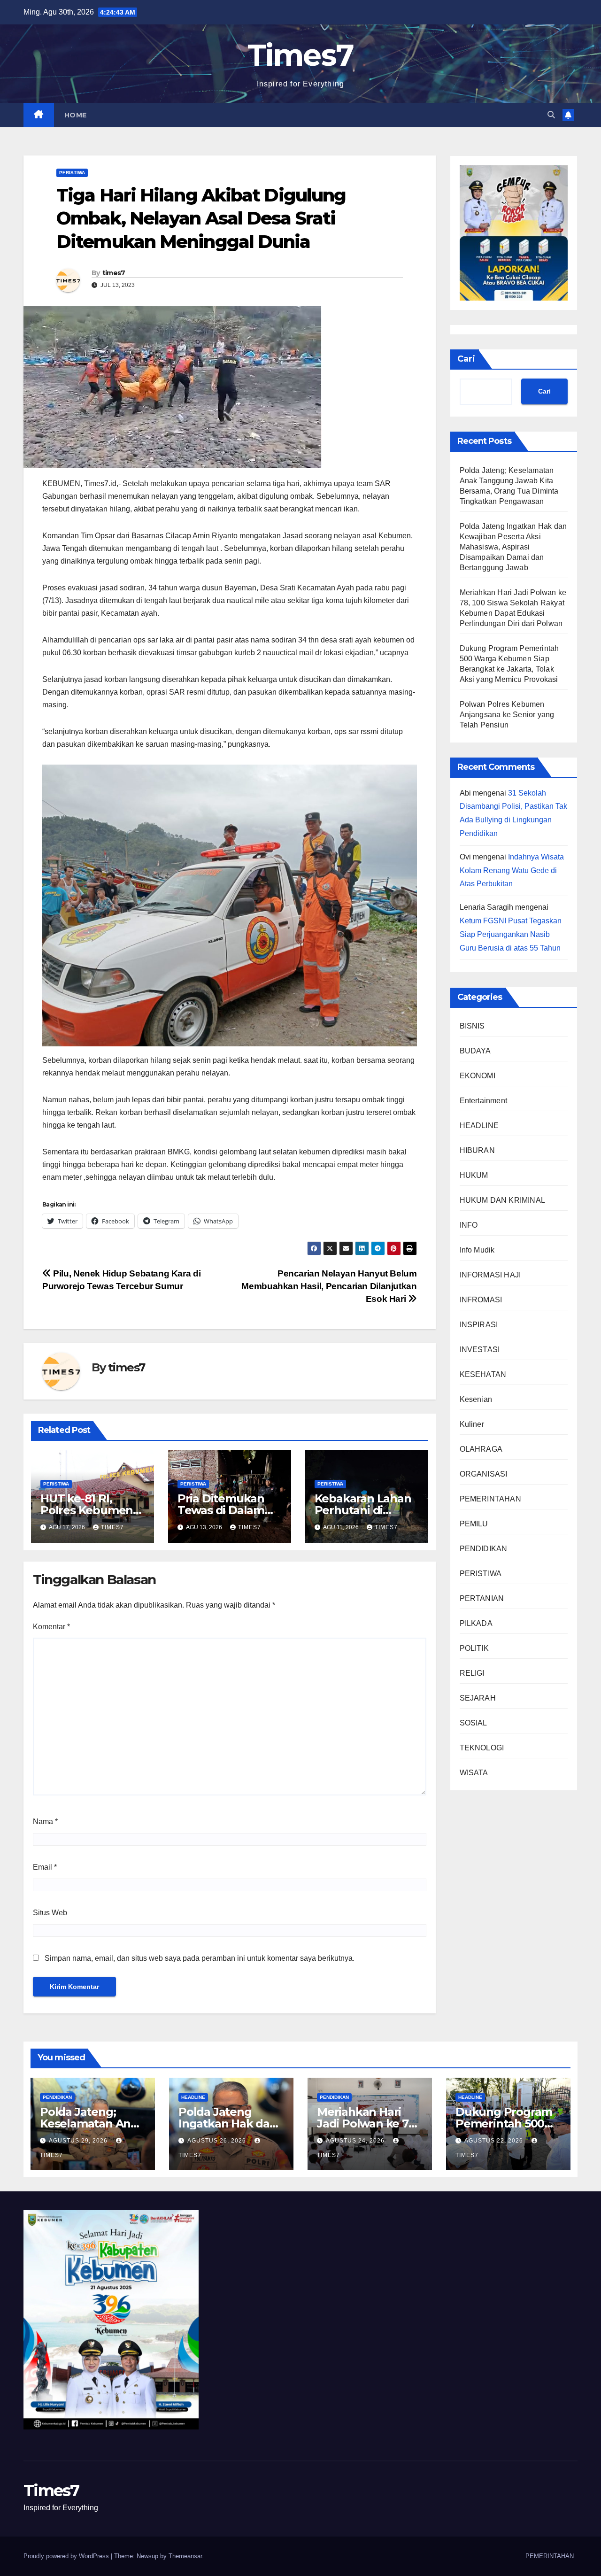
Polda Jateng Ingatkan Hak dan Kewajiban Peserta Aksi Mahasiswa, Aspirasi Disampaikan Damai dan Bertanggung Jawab (513, 547)
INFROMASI (481, 1300)
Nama (45, 1822)
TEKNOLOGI (482, 1748)
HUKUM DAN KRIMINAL (503, 1201)
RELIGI (472, 1674)
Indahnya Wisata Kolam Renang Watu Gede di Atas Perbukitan (512, 870)
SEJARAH (478, 1698)
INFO (469, 1226)
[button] (551, 115)
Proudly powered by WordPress (67, 2556)
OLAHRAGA (481, 1450)
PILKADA (476, 1624)
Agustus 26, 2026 (218, 2141)
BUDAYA (475, 1051)
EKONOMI (478, 1076)
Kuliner (472, 1425)
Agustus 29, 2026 (79, 2141)
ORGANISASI (484, 1474)
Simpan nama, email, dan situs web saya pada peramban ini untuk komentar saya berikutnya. (200, 1958)
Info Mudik (477, 1250)
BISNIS (472, 1026)
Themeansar (185, 2556)
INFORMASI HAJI (490, 1275)
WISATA (474, 1773)
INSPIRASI (479, 1325)
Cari (466, 359)
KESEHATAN (483, 1375)
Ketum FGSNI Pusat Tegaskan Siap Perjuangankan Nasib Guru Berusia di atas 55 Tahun (511, 935)
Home (76, 115)
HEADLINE (479, 1126)
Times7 (301, 55)
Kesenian (476, 1400)
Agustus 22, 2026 (495, 2141)
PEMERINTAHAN (490, 1499)
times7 (114, 273)
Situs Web (50, 1913)
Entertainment (484, 1101)
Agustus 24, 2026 (356, 2141)
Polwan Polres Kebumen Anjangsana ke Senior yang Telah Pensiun (507, 715)
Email (45, 1867)
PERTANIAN (482, 1599)
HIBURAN (477, 1151)
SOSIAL (474, 1723)
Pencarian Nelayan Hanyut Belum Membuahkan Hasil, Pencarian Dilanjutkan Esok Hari (329, 1286)
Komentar (51, 1627)
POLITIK (474, 1649)
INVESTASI (480, 1350)
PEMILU (474, 1524)
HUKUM (474, 1176)
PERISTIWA (72, 173)
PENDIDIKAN (484, 1549)
